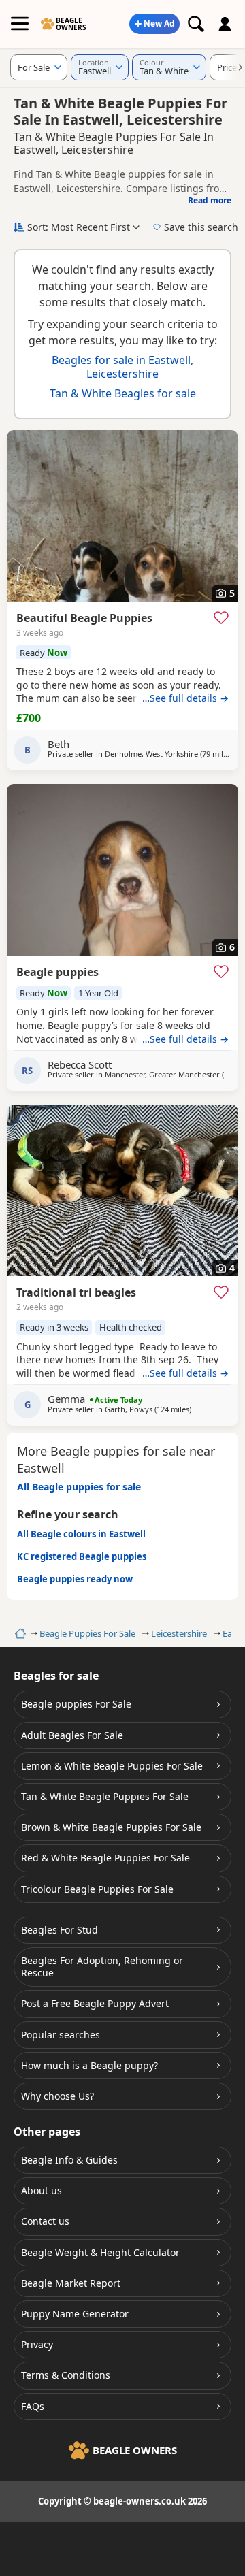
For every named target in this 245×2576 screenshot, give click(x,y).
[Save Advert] (221, 617)
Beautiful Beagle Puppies (84, 618)
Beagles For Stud (60, 1930)
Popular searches (61, 2035)
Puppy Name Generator (75, 2314)
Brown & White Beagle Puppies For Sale (111, 1827)
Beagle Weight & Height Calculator (100, 2252)
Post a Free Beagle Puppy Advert (95, 2003)
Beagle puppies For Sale (76, 1704)
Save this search (201, 227)
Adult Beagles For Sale (72, 1735)
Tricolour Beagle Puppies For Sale (97, 1889)
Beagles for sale (56, 1676)
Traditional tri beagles (76, 1292)
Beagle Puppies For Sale (87, 1633)
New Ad (159, 23)
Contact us (45, 2221)
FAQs (33, 2406)
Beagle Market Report (71, 2283)
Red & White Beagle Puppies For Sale (105, 1858)
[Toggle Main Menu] (20, 24)
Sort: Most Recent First (79, 227)
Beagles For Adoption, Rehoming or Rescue (102, 1967)
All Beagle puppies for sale (79, 1487)
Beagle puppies (58, 972)
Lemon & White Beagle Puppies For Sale (112, 1766)
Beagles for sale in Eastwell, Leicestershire (122, 366)
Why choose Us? (58, 2096)
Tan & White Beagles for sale (123, 393)
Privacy (37, 2344)
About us (42, 2190)
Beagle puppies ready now (75, 1579)
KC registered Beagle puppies (82, 1556)
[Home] (19, 1633)
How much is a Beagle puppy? (89, 2065)
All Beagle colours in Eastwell (81, 1534)
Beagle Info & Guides (69, 2160)
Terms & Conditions (66, 2375)
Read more (210, 200)
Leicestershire (179, 1633)
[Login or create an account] (225, 24)
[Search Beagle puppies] (196, 24)
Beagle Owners (71, 24)
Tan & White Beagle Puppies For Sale (105, 1796)
